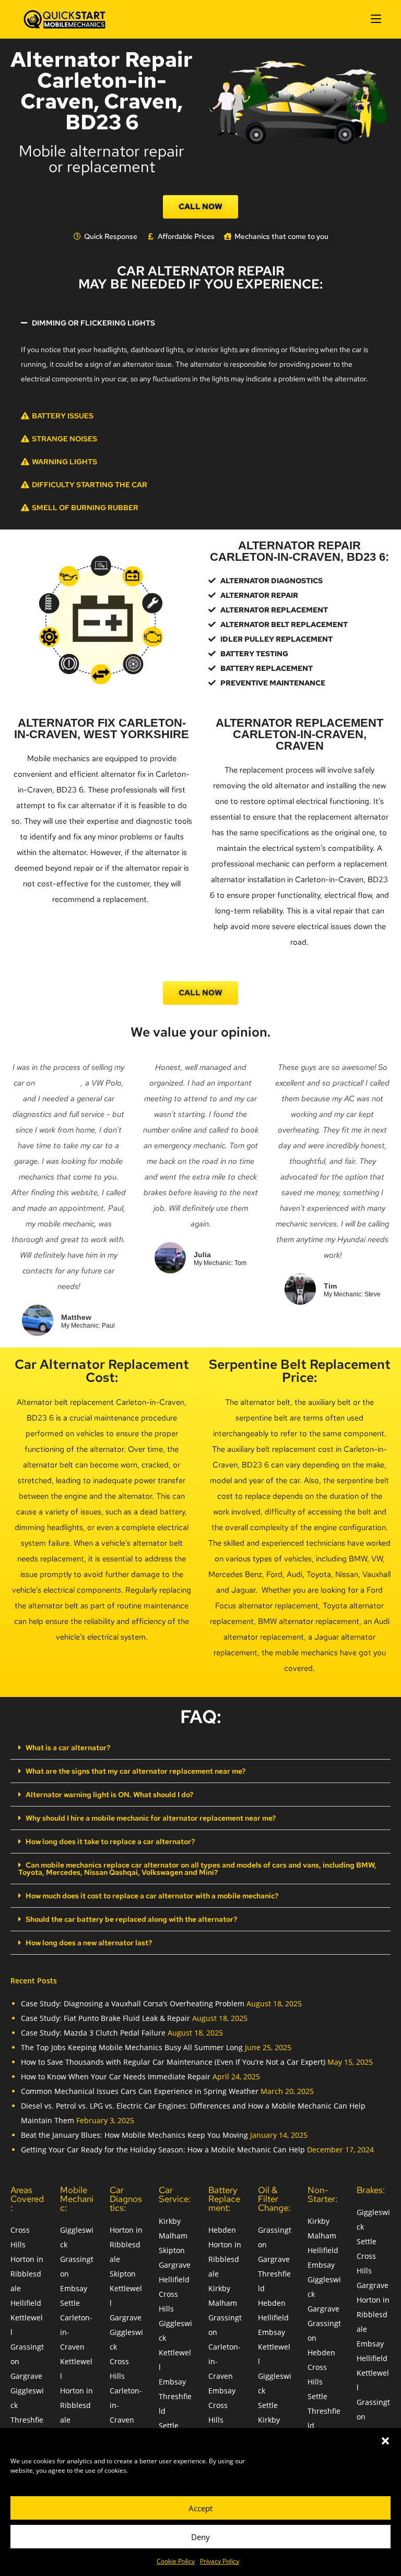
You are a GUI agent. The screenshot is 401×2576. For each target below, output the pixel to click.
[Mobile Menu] (376, 19)
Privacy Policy (220, 2561)
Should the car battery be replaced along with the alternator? (131, 1919)
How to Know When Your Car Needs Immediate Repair (116, 2077)
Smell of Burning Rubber (85, 508)
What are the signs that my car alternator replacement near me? (135, 1771)
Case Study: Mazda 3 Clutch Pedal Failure (93, 2033)
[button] (385, 2441)
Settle (70, 2303)
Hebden (222, 2230)
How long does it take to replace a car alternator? (110, 1841)
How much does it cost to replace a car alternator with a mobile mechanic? (152, 1896)
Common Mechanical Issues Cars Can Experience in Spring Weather (140, 2091)
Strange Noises (64, 439)
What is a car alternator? (68, 1748)
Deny (200, 2537)
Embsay (74, 2288)
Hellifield (26, 2303)
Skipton (123, 2274)
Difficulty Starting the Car (90, 485)
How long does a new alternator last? (89, 1943)
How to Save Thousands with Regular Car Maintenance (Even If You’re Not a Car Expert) (173, 2062)
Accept (200, 2508)
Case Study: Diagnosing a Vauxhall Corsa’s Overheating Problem (133, 2003)
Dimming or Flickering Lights (93, 323)
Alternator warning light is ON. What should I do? (109, 1795)
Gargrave (26, 2376)
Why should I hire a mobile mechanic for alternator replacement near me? (151, 1818)
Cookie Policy (176, 2561)
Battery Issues (63, 416)
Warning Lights (64, 462)
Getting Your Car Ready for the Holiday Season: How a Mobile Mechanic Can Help (163, 2150)
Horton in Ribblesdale (27, 2274)
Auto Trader (59, 1083)
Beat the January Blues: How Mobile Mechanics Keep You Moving (134, 2135)
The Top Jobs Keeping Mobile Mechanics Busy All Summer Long (132, 2047)
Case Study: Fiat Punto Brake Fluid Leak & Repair (105, 2018)
